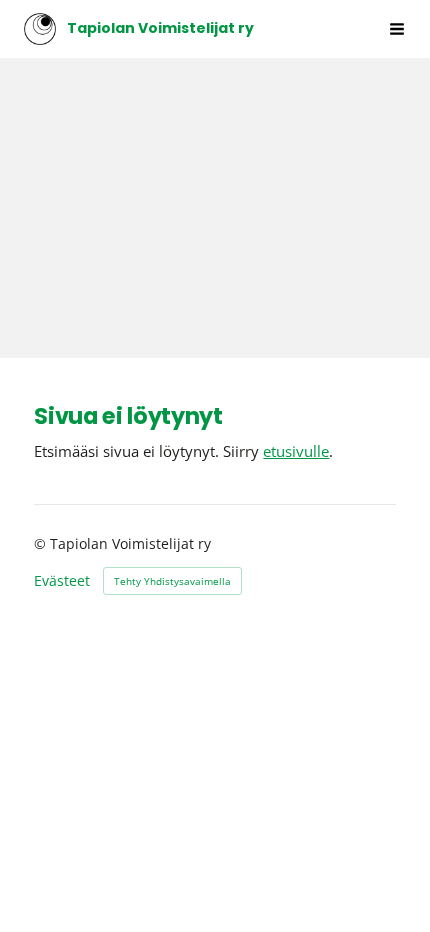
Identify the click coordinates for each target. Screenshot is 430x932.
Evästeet (62, 581)
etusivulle (296, 451)
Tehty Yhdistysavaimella (172, 581)
